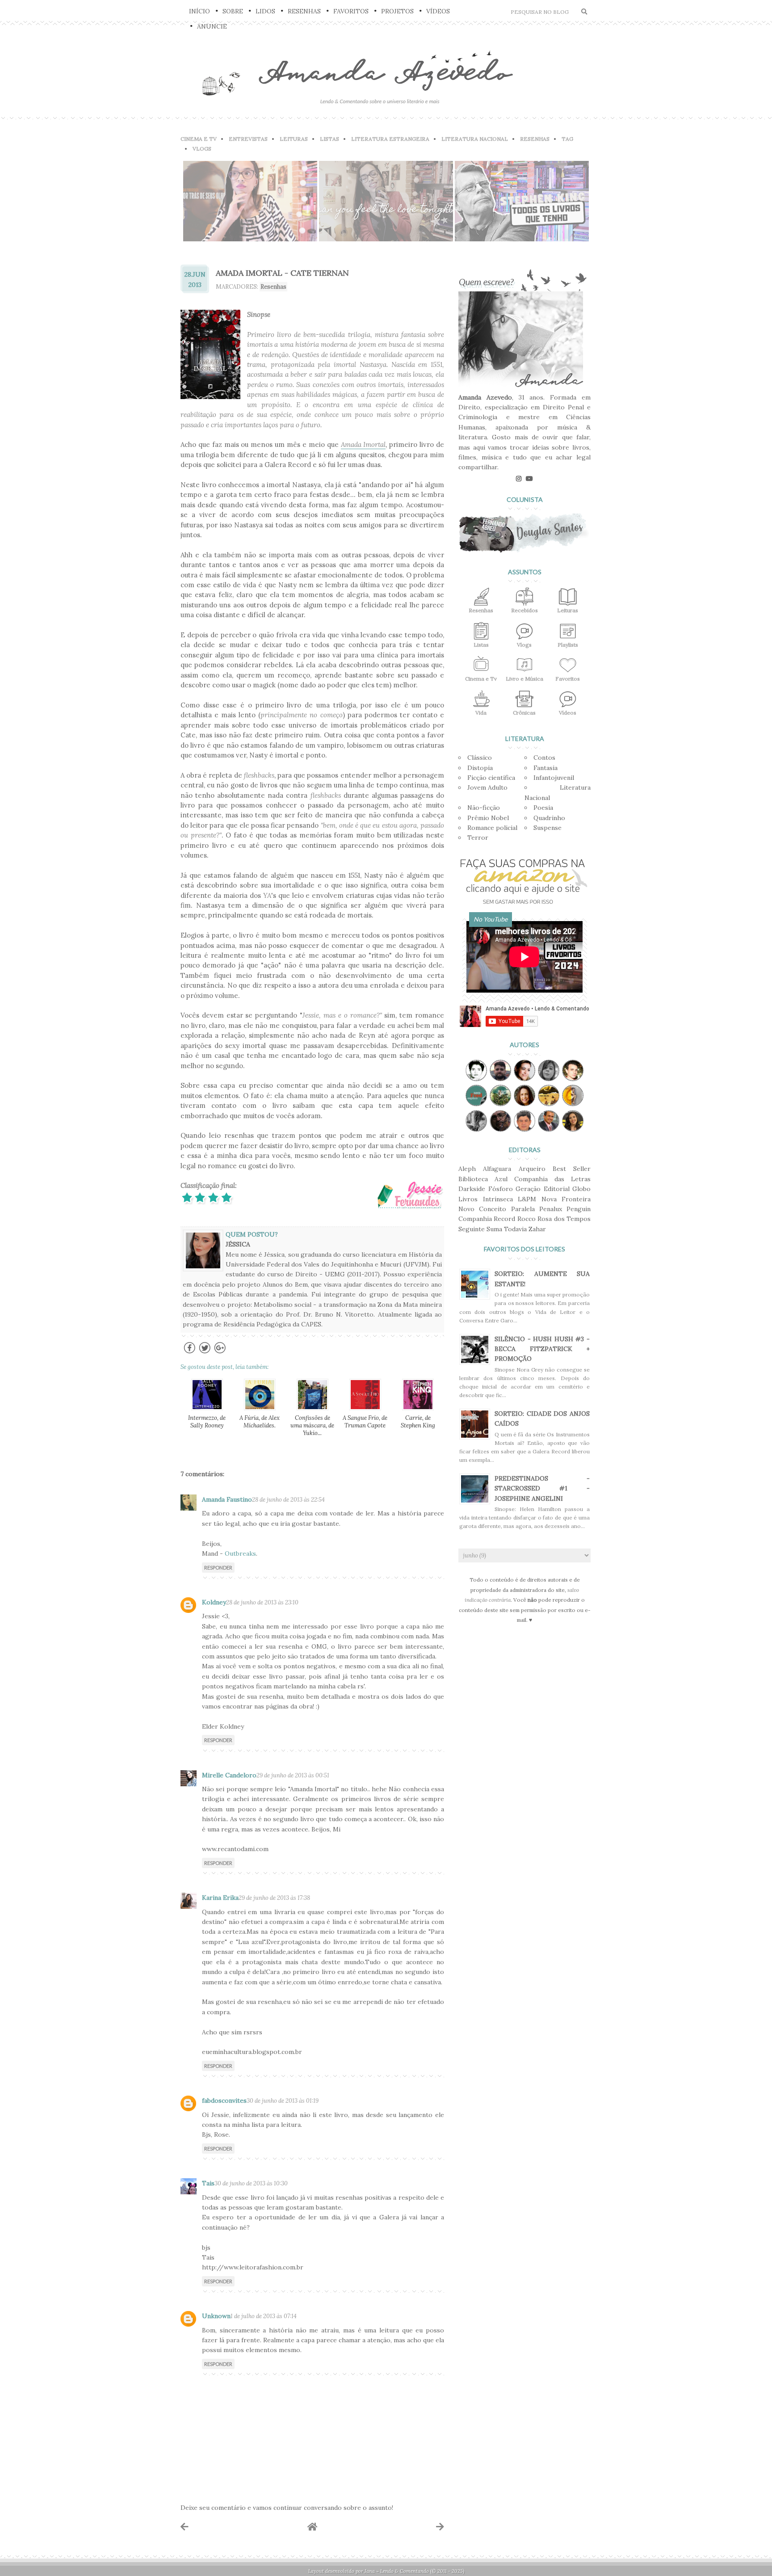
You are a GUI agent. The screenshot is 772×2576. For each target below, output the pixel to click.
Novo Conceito (482, 1209)
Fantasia (545, 768)
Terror (478, 838)
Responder (218, 1568)
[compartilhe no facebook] (190, 1353)
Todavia (515, 1229)
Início (199, 11)
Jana (370, 2571)
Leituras (294, 139)
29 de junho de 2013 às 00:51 (293, 1775)
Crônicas (524, 713)
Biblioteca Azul (483, 1179)
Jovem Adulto (487, 787)
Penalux (551, 1209)
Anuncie (212, 26)
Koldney (214, 1602)
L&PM (527, 1199)
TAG (567, 139)
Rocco (527, 1219)
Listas (329, 139)
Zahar (537, 1229)
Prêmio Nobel (488, 818)
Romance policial (492, 828)
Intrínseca (498, 1199)
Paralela (523, 1209)
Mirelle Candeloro (229, 1775)
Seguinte (472, 1229)
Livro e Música (524, 679)
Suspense (548, 828)
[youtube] (529, 479)
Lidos (265, 11)
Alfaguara (497, 1169)
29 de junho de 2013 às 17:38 (274, 1898)
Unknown (216, 2316)
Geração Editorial (543, 1189)
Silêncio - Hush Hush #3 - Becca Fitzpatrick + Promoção (542, 1349)
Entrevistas (248, 139)
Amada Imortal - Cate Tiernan (282, 273)
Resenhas (304, 11)
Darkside (472, 1189)
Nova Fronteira (566, 1199)
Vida (481, 713)
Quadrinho (549, 818)
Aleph (467, 1169)
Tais (208, 2183)
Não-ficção (484, 808)
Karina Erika (220, 1898)
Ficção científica (491, 778)
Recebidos (524, 610)
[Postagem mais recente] (185, 2527)
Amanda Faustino (227, 1499)
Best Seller (572, 1169)
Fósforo (501, 1189)
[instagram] (519, 479)
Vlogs (202, 149)
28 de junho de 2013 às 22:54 (288, 1500)
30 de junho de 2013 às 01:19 (283, 2101)
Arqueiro (532, 1169)
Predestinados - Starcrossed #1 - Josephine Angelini (542, 1488)
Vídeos (438, 11)
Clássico (480, 758)
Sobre (233, 11)
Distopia (480, 768)
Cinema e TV (199, 139)
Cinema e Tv (481, 679)
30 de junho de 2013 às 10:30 (251, 2183)
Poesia (543, 808)
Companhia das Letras (552, 1179)
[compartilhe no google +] (220, 1353)
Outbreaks (240, 1553)
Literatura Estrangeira (390, 139)
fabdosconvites (224, 2100)
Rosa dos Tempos (564, 1219)
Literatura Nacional (475, 139)
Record (504, 1219)
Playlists (568, 645)
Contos (544, 758)
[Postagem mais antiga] (440, 2527)
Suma (494, 1229)
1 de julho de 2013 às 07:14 (264, 2316)
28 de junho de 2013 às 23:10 (262, 1602)
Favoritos (351, 11)
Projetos (397, 11)
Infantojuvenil (554, 778)
